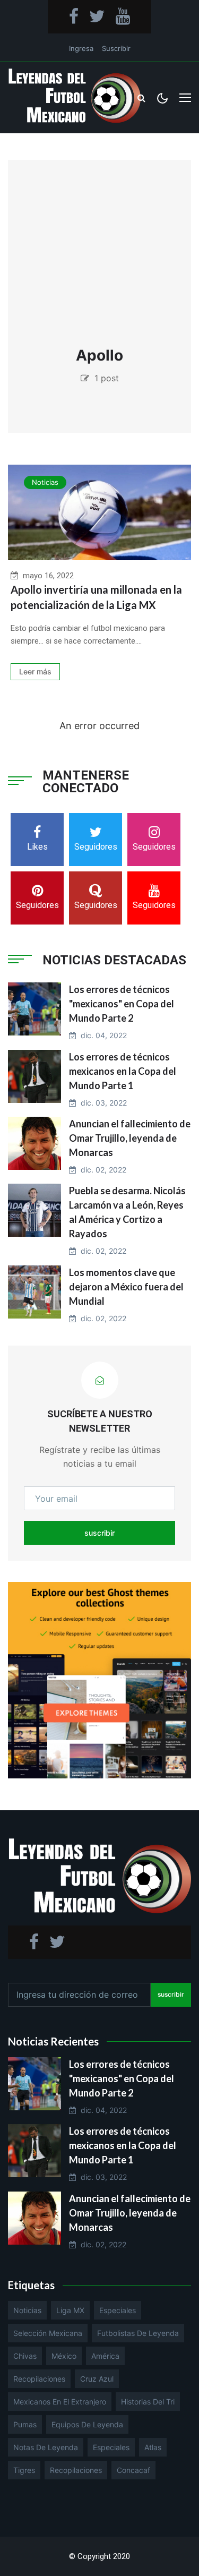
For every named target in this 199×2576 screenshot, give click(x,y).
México (64, 2356)
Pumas (25, 2424)
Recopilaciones (39, 2379)
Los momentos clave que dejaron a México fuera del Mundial (126, 1287)
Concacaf (133, 2470)
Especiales (118, 2310)
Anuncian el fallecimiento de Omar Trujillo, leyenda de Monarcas (130, 1138)
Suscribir (116, 48)
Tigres (24, 2470)
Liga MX (70, 2310)
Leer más (35, 671)
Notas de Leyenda (46, 2447)
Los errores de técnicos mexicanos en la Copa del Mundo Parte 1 (123, 1071)
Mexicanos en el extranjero (60, 2402)
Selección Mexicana (48, 2333)
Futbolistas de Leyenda (138, 2333)
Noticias (45, 482)
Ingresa (81, 48)
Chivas (25, 2356)
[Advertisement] (99, 259)
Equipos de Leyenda (87, 2424)
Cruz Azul (97, 2379)
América (105, 2356)
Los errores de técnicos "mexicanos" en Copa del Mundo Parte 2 (122, 1004)
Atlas (153, 2447)
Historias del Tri (148, 2402)
